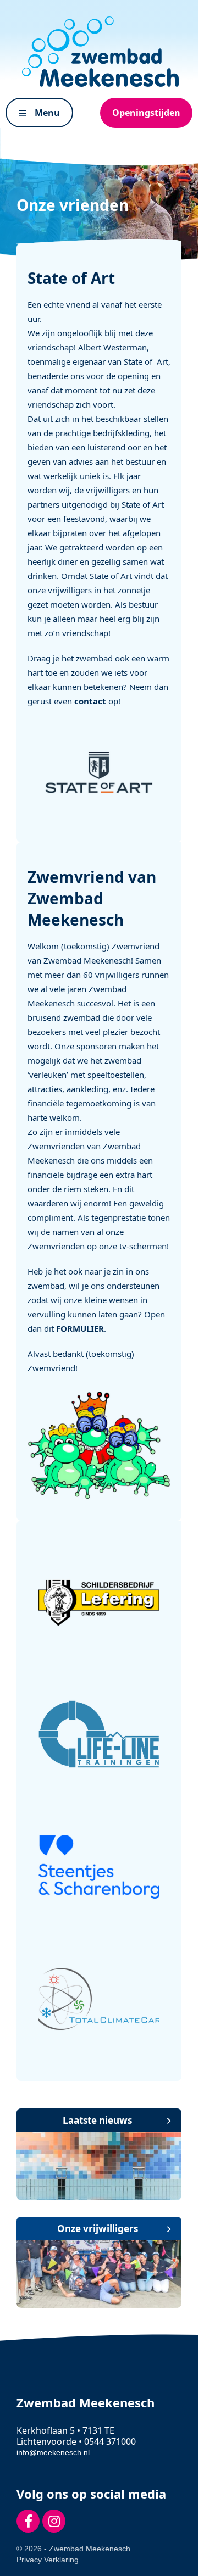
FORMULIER (80, 1328)
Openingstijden (146, 113)
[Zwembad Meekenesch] (99, 52)
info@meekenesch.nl (53, 2452)
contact (90, 701)
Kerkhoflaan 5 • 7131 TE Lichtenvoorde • (65, 2436)
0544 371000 (110, 2441)
